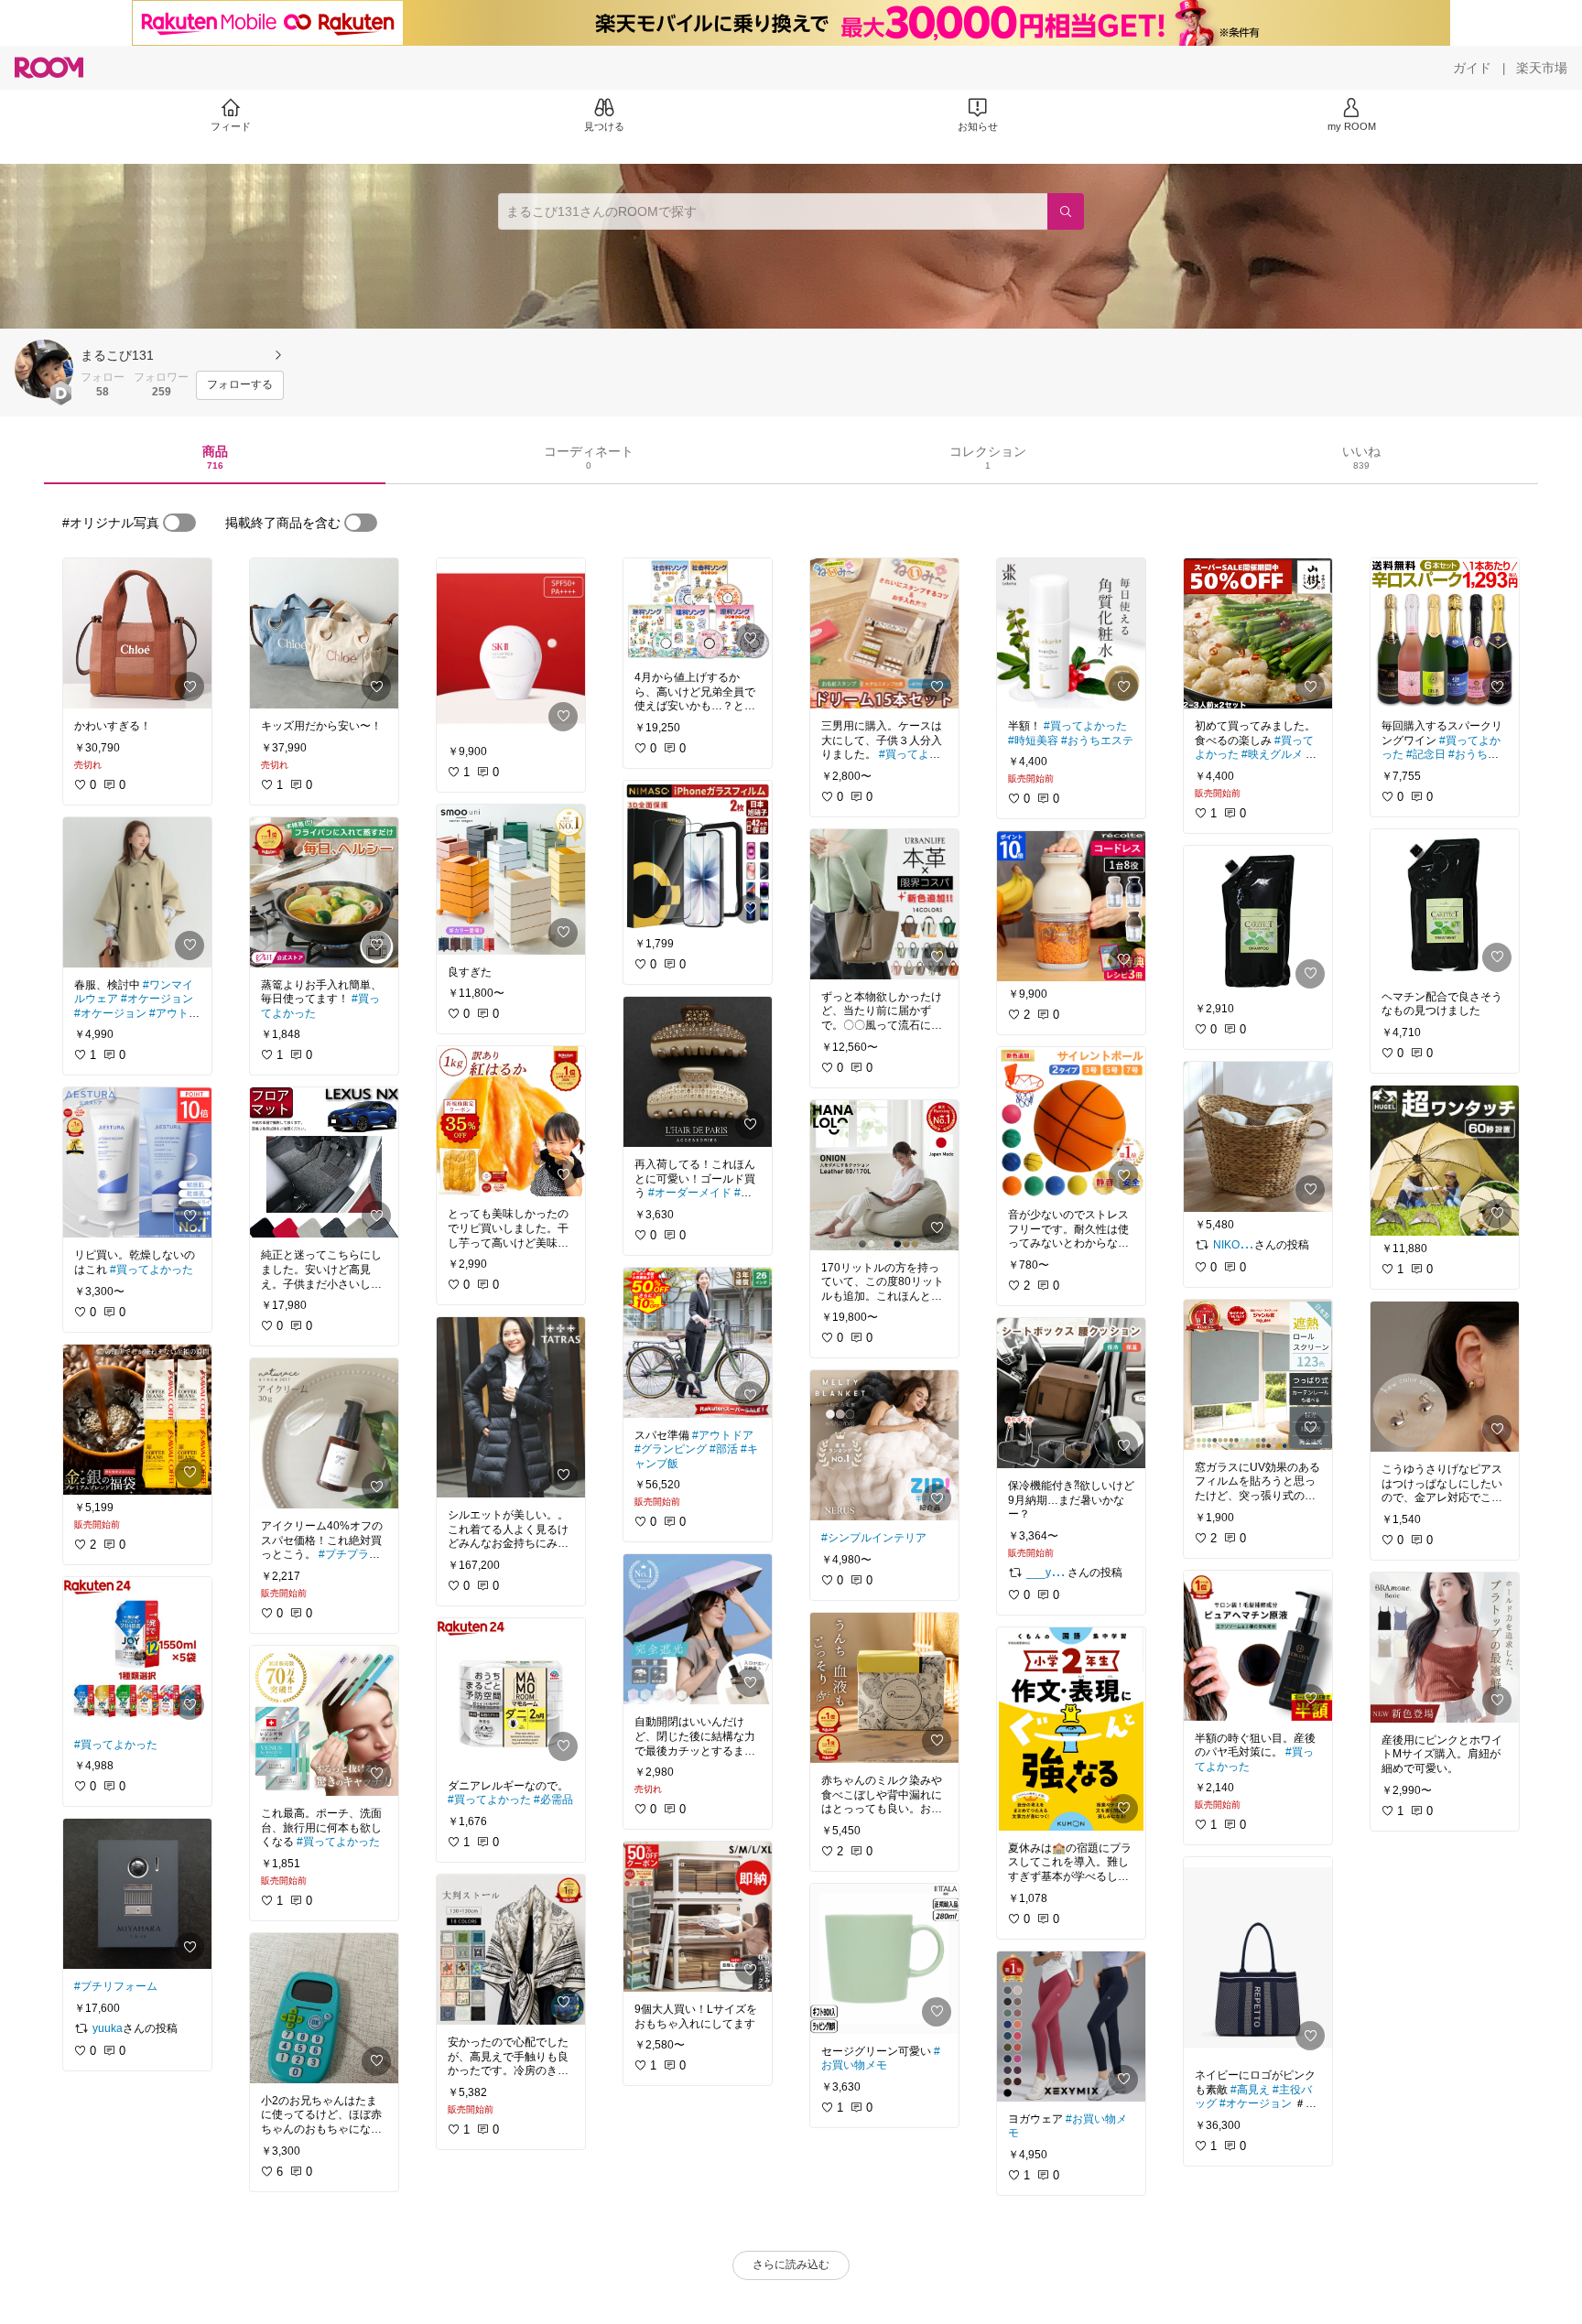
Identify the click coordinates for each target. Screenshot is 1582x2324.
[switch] (179, 523)
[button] (44, 369)
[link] (137, 633)
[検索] (1066, 211)
